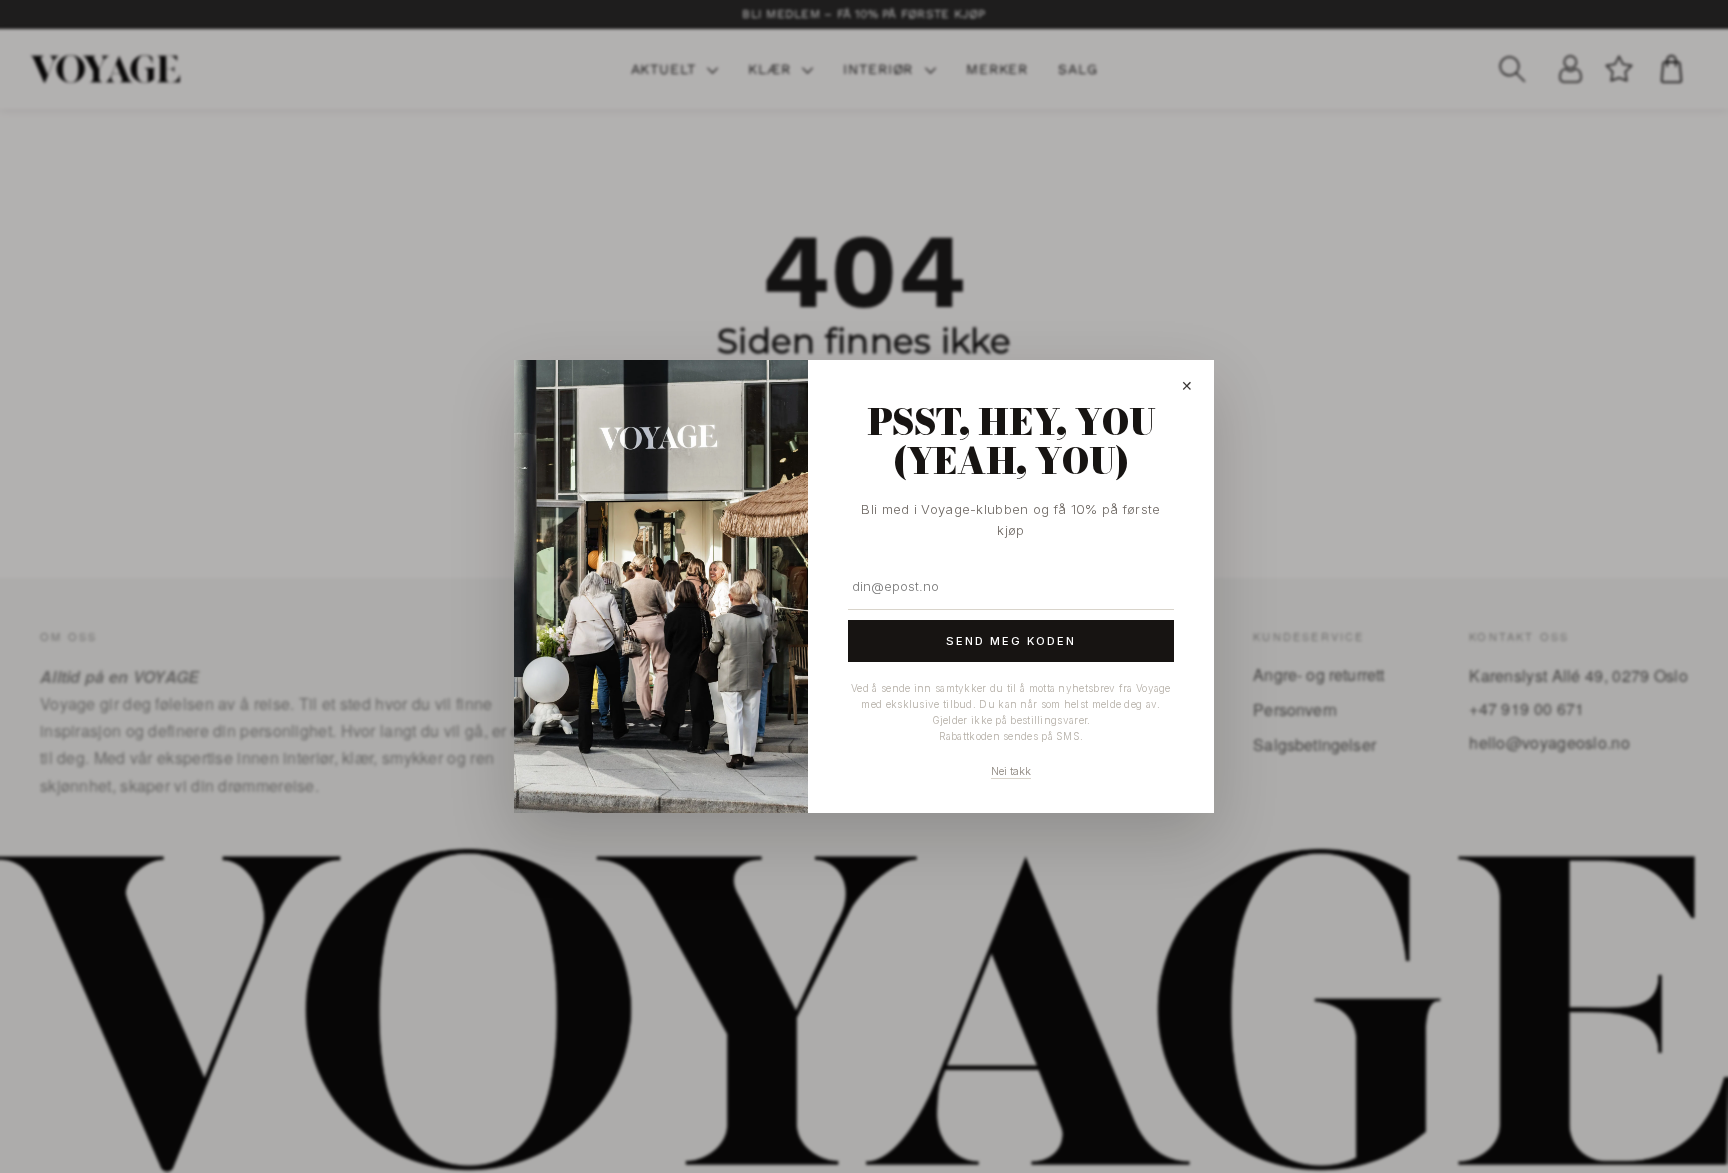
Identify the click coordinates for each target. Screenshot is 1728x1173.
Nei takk (1011, 771)
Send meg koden (1011, 641)
